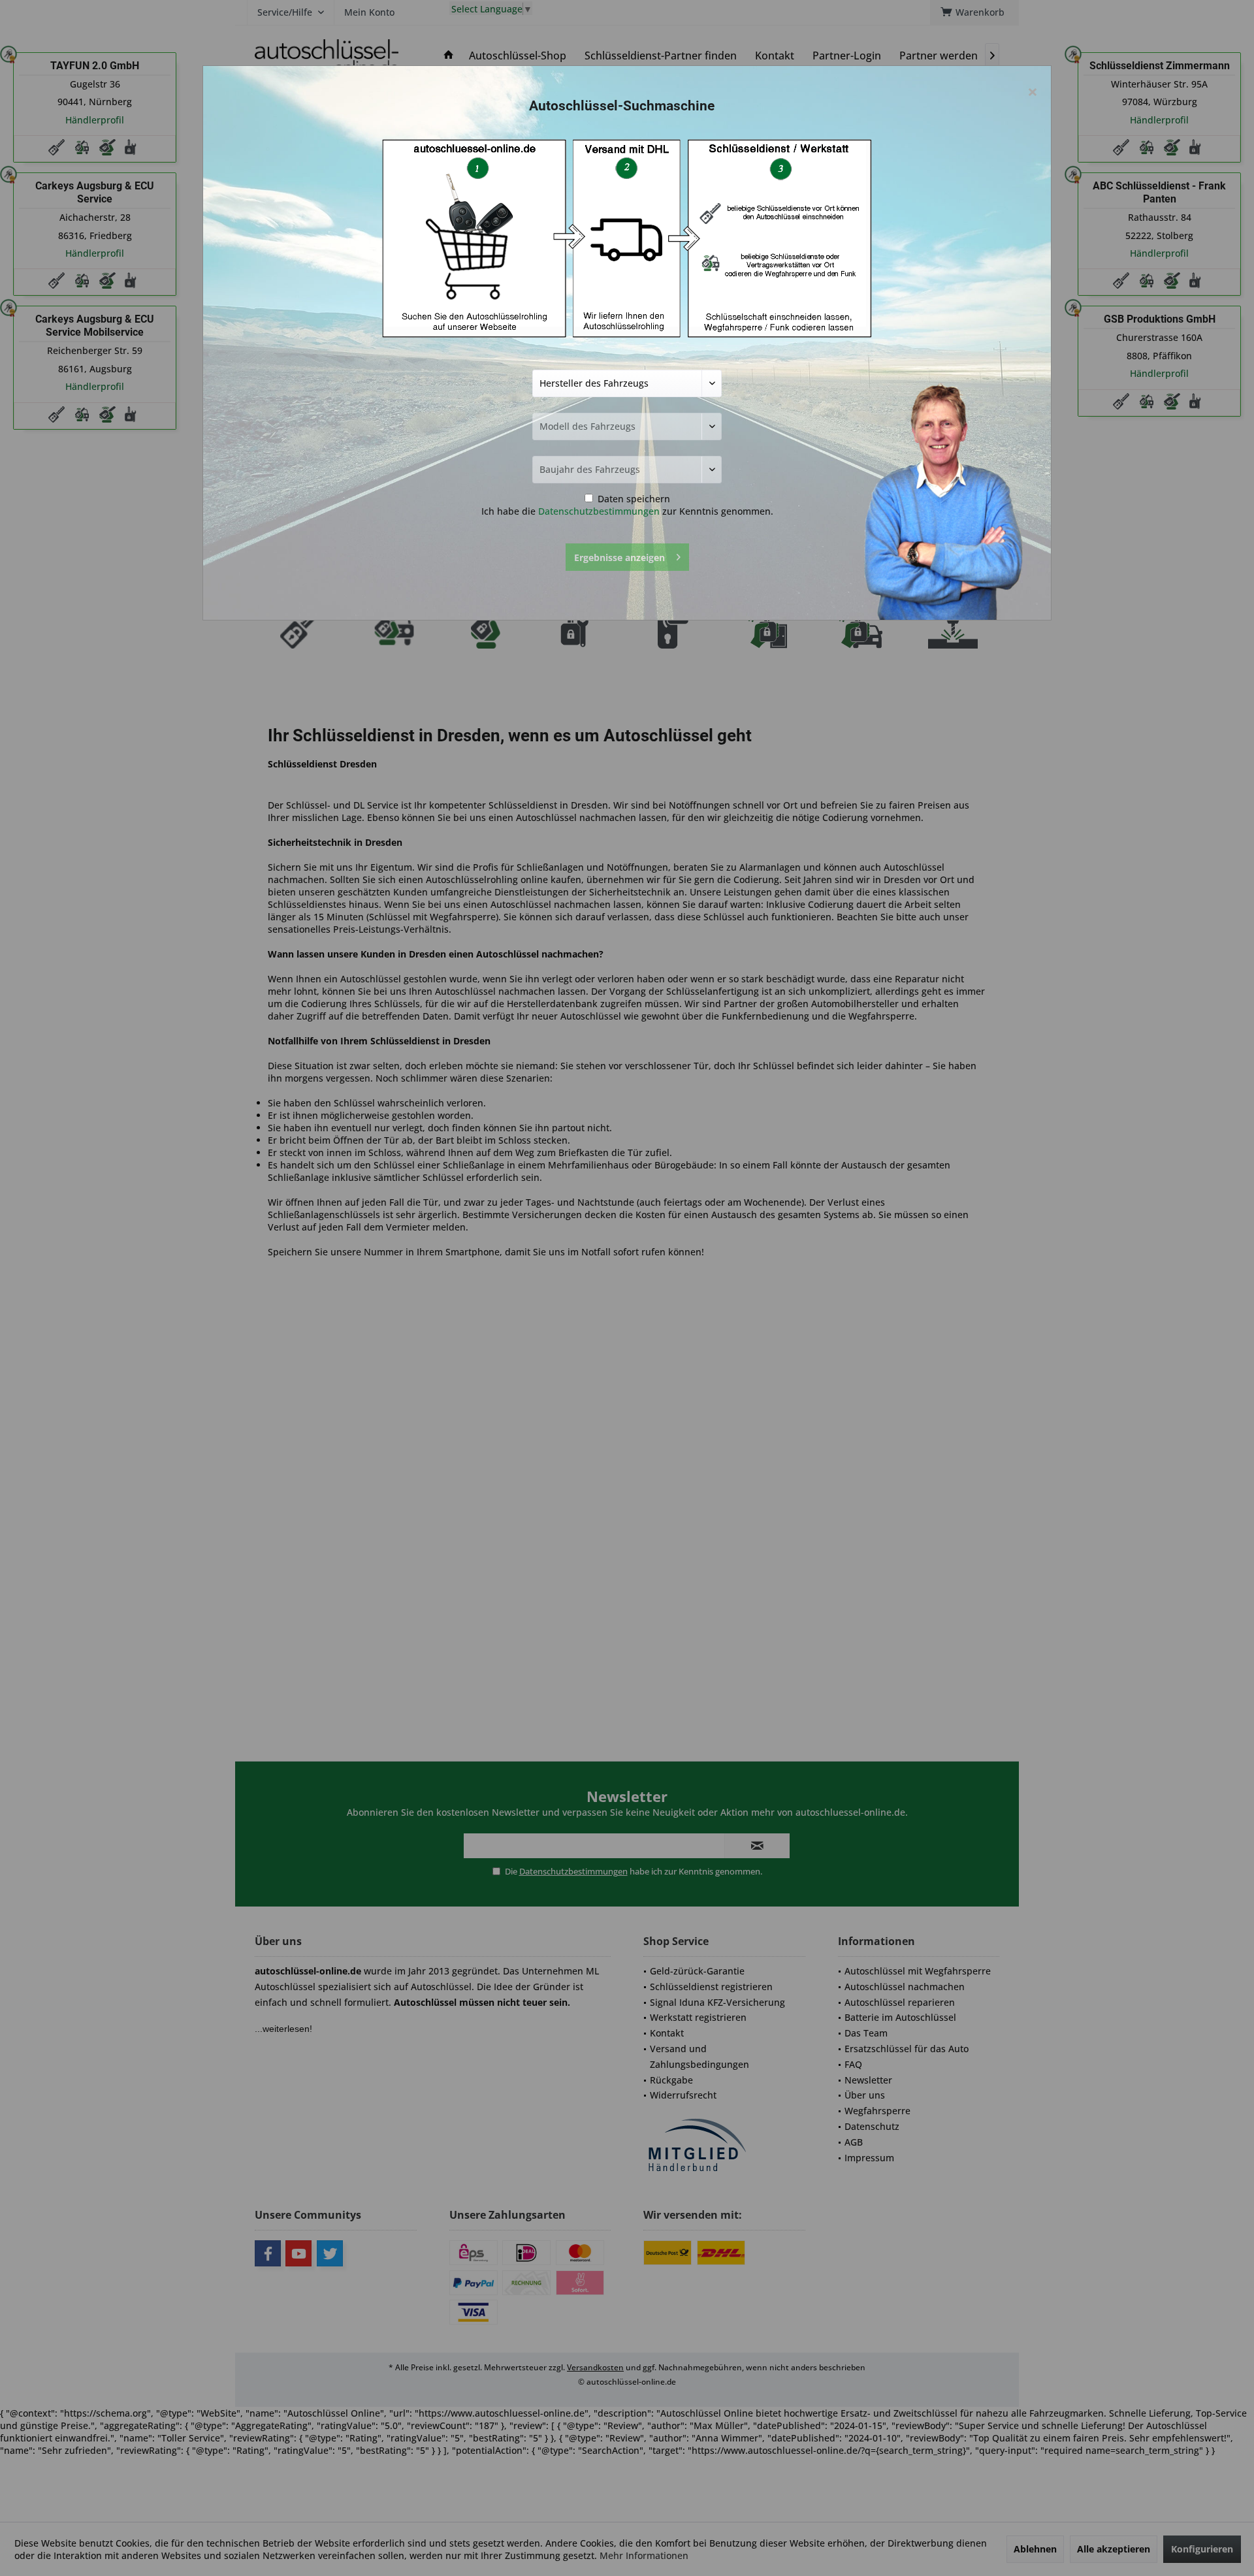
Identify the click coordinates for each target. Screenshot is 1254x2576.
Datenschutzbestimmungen (599, 511)
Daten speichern (633, 499)
